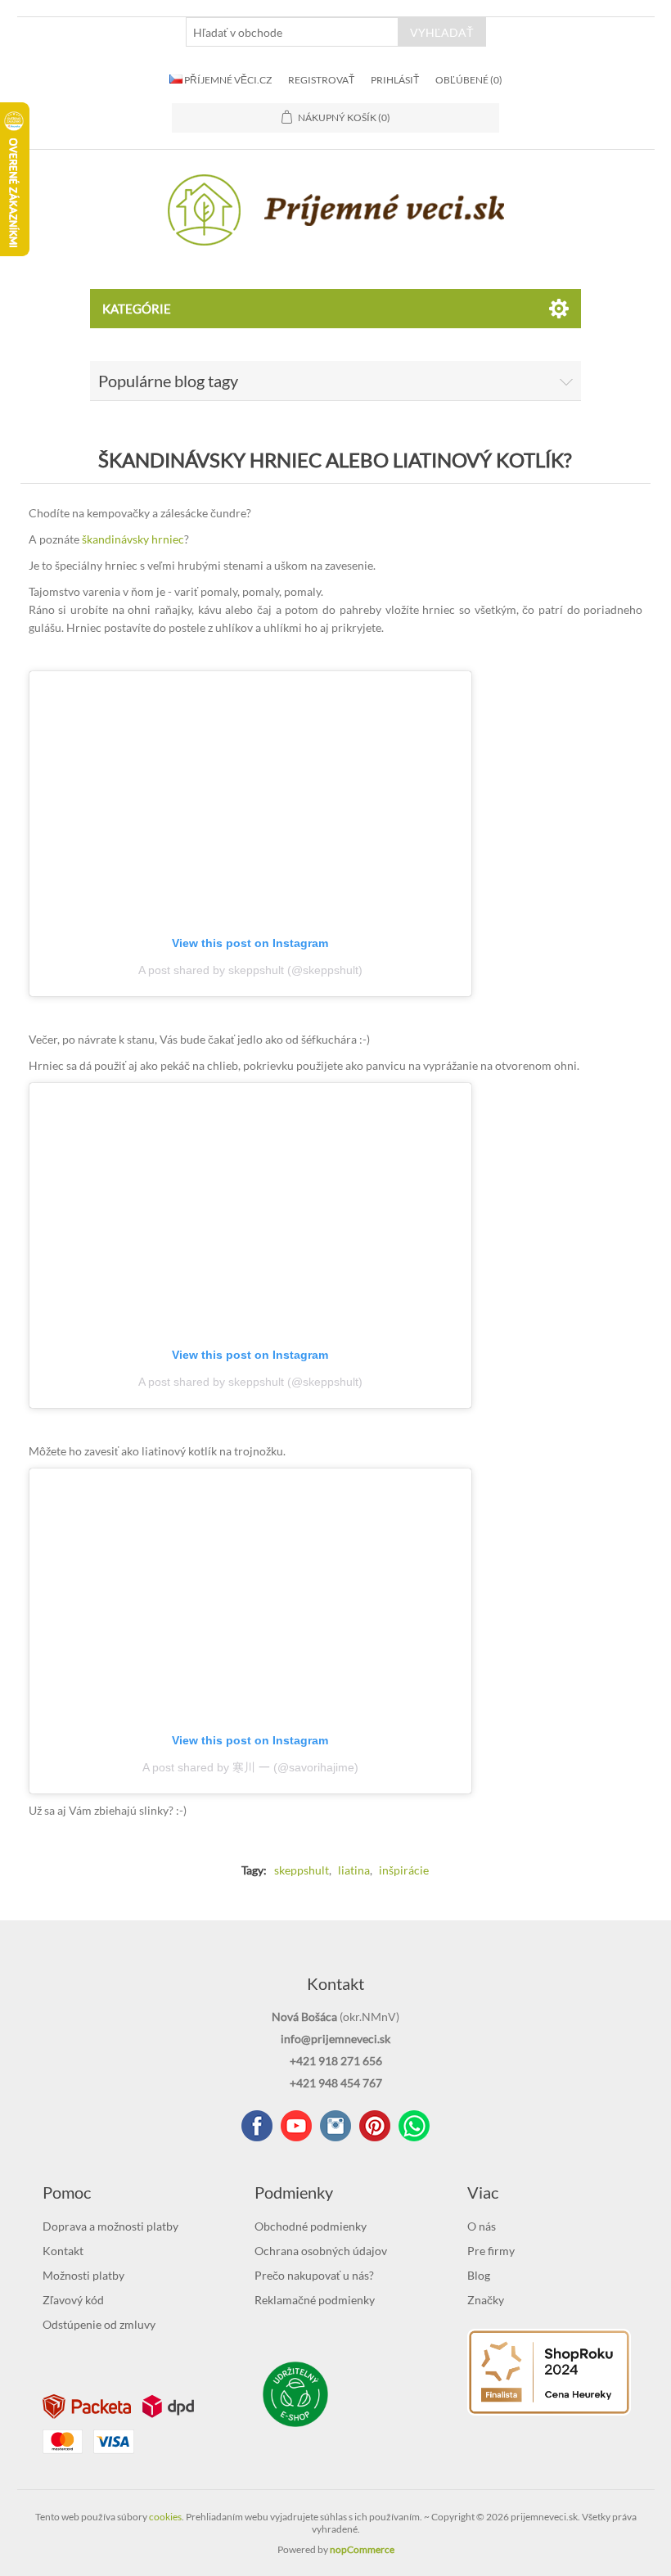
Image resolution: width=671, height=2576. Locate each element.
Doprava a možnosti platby (110, 2226)
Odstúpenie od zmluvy (99, 2324)
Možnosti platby (83, 2275)
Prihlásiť (395, 80)
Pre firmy (491, 2251)
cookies (165, 2517)
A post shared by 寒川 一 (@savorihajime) (250, 1767)
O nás (482, 2226)
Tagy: (254, 1870)
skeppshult (302, 1870)
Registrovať (321, 80)
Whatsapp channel (414, 2126)
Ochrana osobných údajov (321, 2251)
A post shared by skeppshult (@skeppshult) (250, 970)
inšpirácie (404, 1870)
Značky (486, 2300)
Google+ (375, 2126)
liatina (354, 1870)
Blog (479, 2275)
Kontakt (63, 2251)
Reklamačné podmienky (315, 2300)
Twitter (335, 2126)
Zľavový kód (73, 2300)
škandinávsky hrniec (133, 539)
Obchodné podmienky (311, 2226)
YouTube (296, 2126)
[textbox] (292, 32)
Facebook (257, 2126)
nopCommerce (362, 2549)
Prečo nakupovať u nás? (314, 2275)
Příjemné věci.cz (227, 80)
